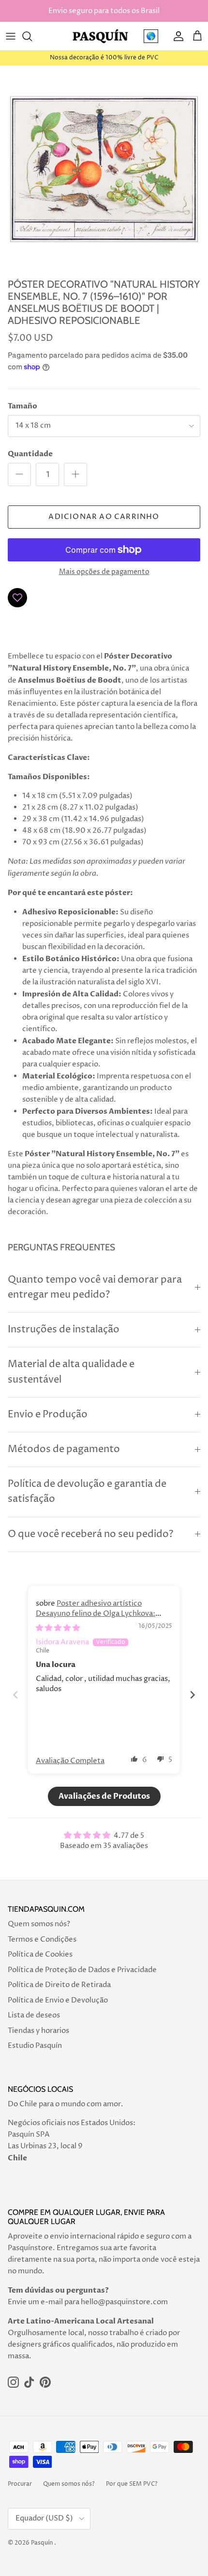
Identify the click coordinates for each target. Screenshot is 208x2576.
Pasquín (42, 2543)
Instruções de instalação (64, 1330)
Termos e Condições (42, 1939)
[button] (134, 1759)
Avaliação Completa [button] (70, 1761)
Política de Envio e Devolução (58, 2000)
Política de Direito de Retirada (59, 1985)
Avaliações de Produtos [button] (104, 1796)
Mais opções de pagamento (104, 572)
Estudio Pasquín (35, 2046)
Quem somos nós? (39, 1924)
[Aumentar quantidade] (75, 475)
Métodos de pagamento (64, 1449)
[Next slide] (193, 1695)
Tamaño (22, 406)
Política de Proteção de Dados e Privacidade (82, 1970)
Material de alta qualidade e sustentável (71, 1372)
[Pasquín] (100, 36)
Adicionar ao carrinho (104, 517)
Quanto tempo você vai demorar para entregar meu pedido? (95, 1288)
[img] (58, 1628)
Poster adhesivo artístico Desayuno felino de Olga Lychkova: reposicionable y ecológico (96, 1614)
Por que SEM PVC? (132, 2484)
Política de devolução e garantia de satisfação (87, 1492)
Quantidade (30, 454)
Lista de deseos (34, 2015)
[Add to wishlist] (17, 598)
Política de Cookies (40, 1954)
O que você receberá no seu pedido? (90, 1534)
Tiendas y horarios (38, 2031)
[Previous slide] (15, 1695)
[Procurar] (32, 36)
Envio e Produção (48, 1415)
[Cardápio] (11, 36)
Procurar (20, 2484)
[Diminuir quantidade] (19, 475)
